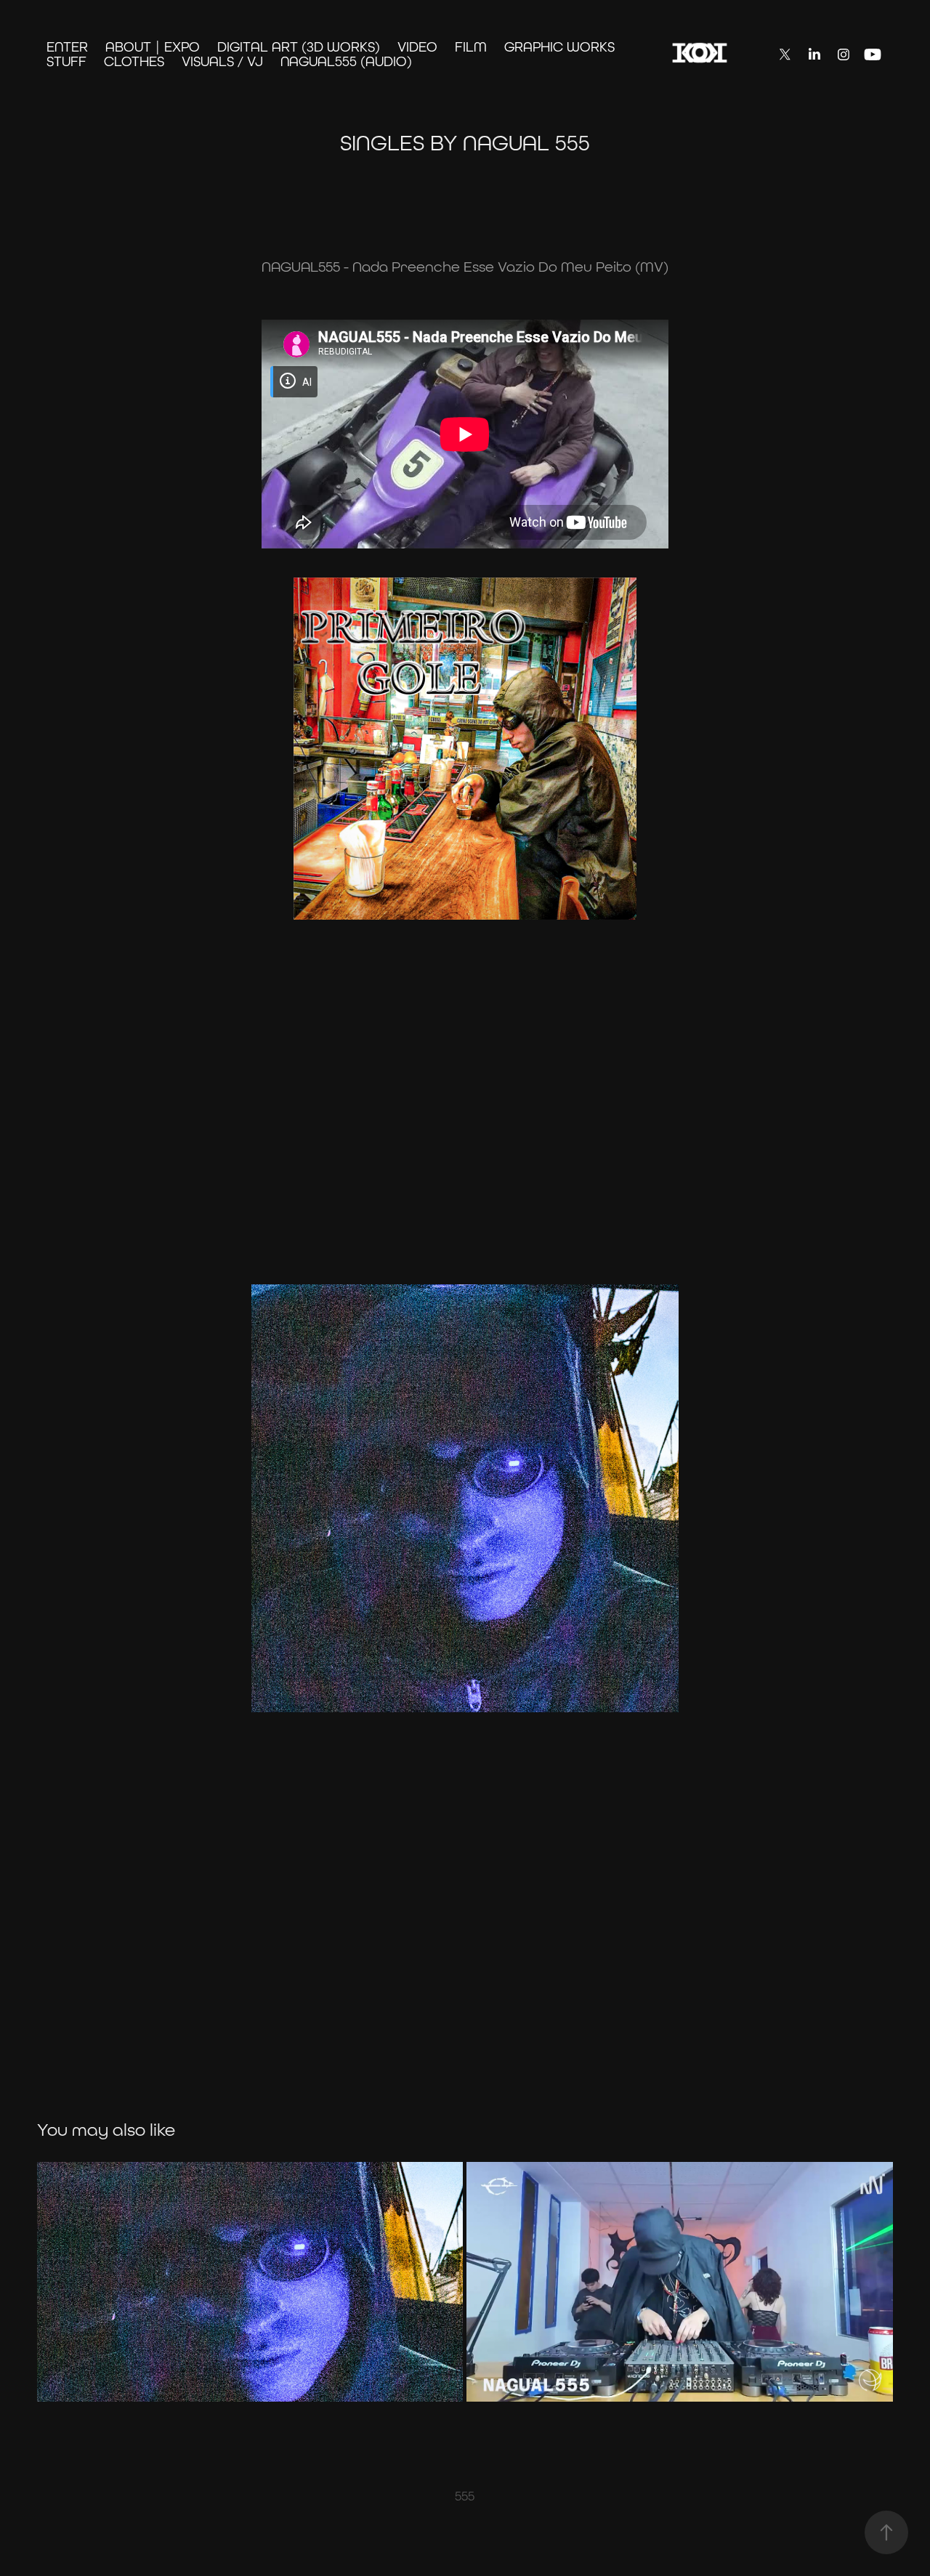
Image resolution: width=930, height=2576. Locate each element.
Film (471, 46)
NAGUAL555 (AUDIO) (346, 61)
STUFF (66, 61)
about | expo (153, 46)
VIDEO (417, 46)
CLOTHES (134, 61)
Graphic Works (559, 46)
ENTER (67, 46)
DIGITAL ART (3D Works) (299, 46)
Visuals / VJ (222, 61)
